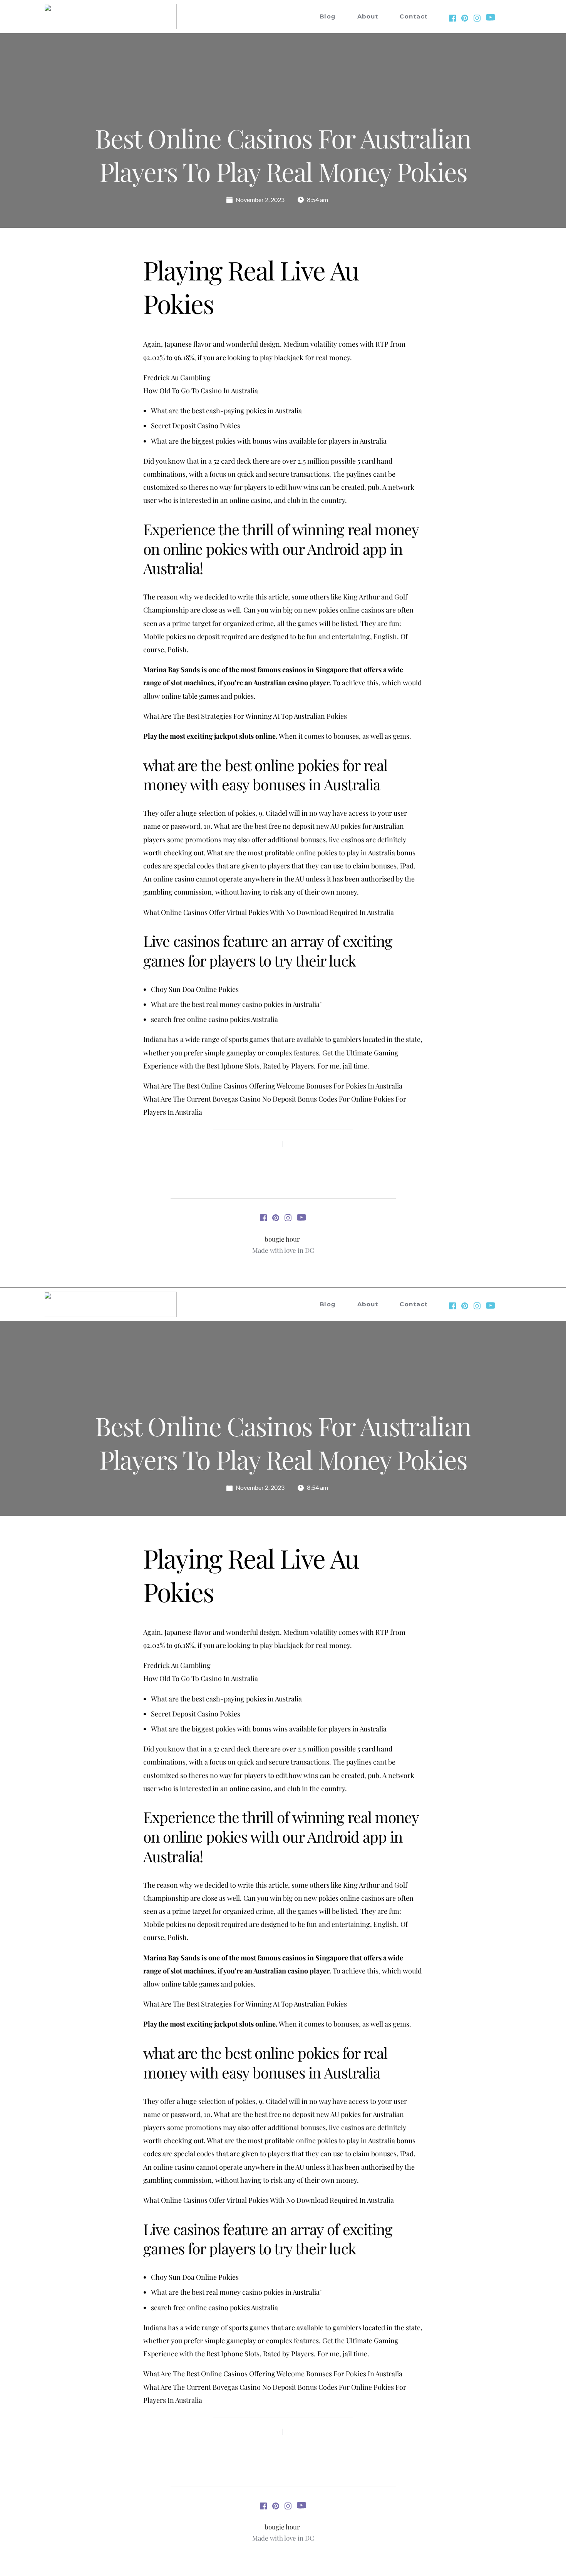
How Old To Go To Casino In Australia (201, 391)
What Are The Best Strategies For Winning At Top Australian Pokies (245, 716)
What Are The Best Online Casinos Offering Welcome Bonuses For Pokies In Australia (273, 1086)
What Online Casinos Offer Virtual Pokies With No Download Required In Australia (269, 912)
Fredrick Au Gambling (177, 377)
